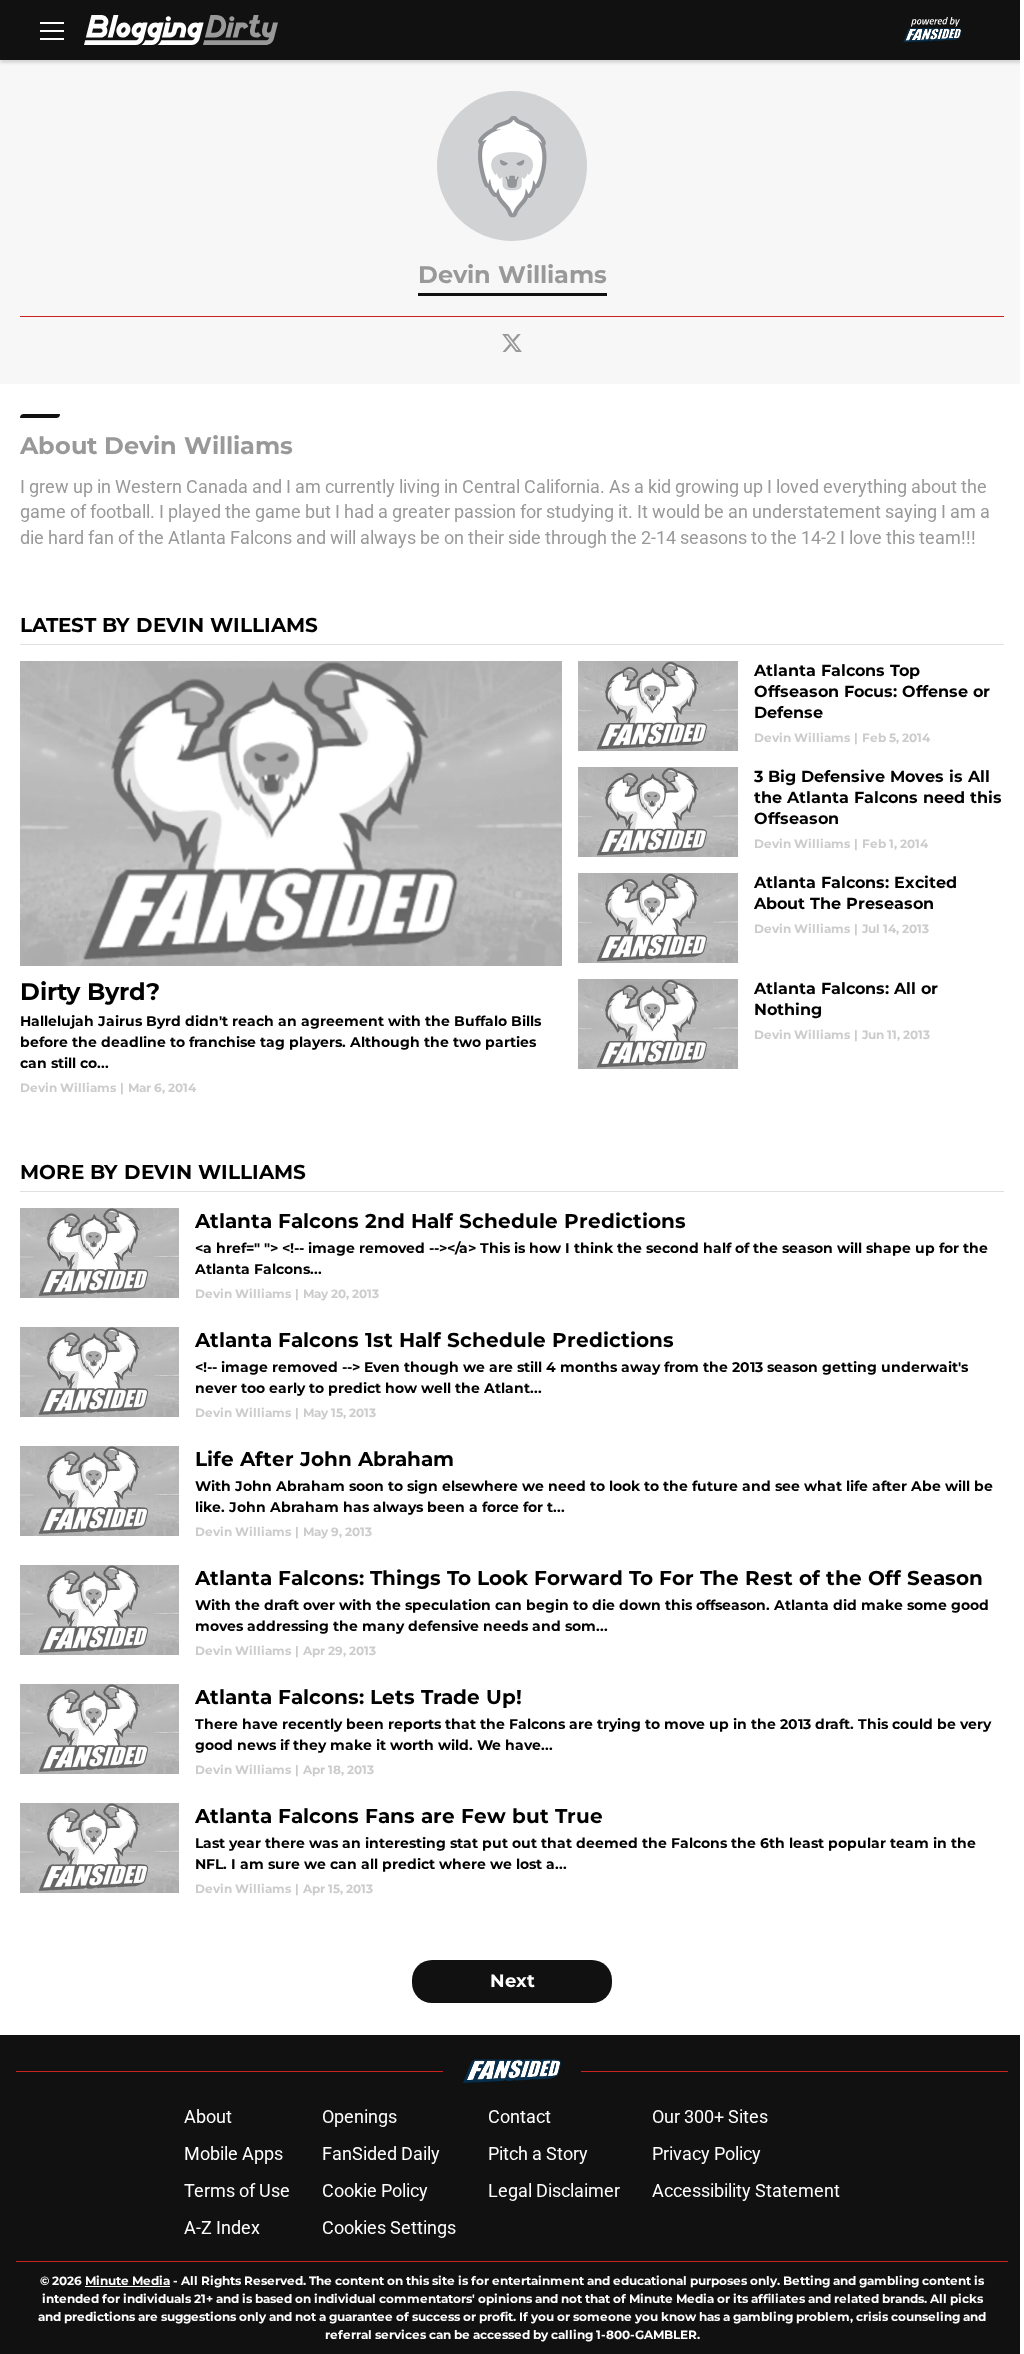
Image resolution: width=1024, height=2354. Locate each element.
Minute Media (127, 2280)
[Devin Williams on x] (512, 343)
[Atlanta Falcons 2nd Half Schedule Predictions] (512, 1255)
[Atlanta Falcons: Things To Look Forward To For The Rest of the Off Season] (512, 1612)
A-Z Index (222, 2227)
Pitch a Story (538, 2153)
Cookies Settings (389, 2227)
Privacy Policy (706, 2153)
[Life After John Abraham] (512, 1493)
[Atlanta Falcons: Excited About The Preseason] (791, 918)
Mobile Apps (233, 2153)
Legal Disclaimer (554, 2190)
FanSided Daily (381, 2153)
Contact (519, 2116)
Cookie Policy (375, 2190)
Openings (359, 2116)
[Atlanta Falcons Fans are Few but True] (512, 1850)
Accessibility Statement (746, 2190)
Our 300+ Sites (710, 2116)
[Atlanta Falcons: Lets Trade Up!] (512, 1731)
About (208, 2116)
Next (512, 1981)
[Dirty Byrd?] (291, 879)
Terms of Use (237, 2190)
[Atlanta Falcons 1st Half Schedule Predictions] (512, 1374)
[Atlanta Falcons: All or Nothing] (791, 1024)
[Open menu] (52, 30)
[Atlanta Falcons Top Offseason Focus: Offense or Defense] (791, 706)
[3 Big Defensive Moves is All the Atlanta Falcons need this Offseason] (791, 812)
